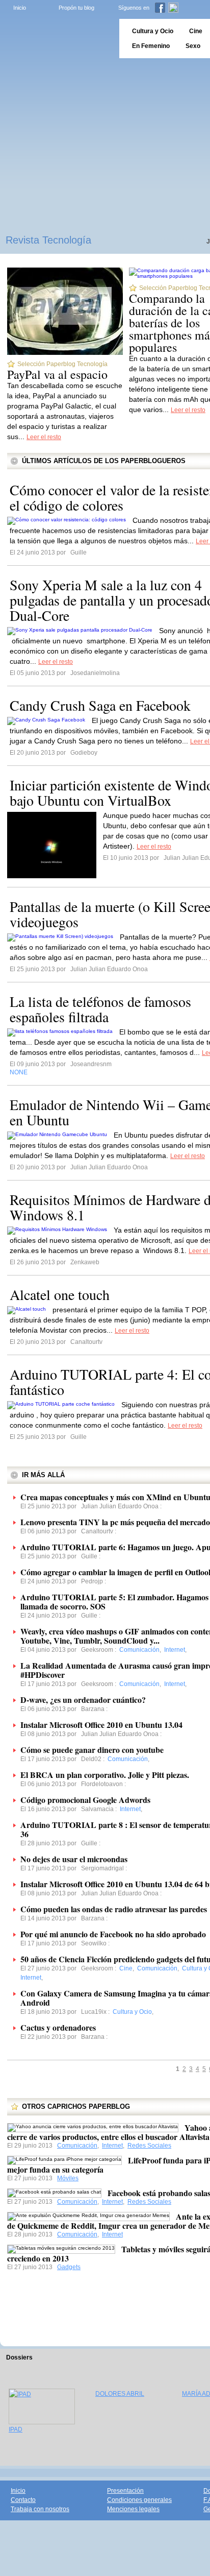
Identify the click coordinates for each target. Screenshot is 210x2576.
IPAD (16, 2429)
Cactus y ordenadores (58, 2027)
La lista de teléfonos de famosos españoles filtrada (100, 1009)
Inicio (20, 8)
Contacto (23, 2500)
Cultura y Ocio (153, 31)
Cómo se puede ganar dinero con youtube (92, 1750)
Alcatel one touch (60, 1294)
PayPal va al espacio (57, 374)
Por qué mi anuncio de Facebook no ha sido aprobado (113, 1934)
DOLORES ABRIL (120, 2394)
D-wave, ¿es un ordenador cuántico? (83, 1700)
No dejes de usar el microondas (74, 1859)
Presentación (125, 2491)
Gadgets (69, 2267)
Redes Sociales (149, 2146)
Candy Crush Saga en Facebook (100, 705)
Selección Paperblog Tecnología (62, 364)
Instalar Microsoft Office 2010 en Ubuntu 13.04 (101, 1725)
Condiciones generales (139, 2500)
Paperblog (56, 39)
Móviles (68, 2178)
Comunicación (77, 2146)
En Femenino (151, 46)
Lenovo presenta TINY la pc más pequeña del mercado (115, 1522)
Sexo (193, 46)
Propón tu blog (76, 8)
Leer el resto (44, 437)
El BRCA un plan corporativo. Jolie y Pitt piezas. (105, 1775)
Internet (112, 2146)
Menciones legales (133, 2509)
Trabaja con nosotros (40, 2509)
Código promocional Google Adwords (85, 1800)
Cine (196, 31)
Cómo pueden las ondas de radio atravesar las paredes (114, 1909)
